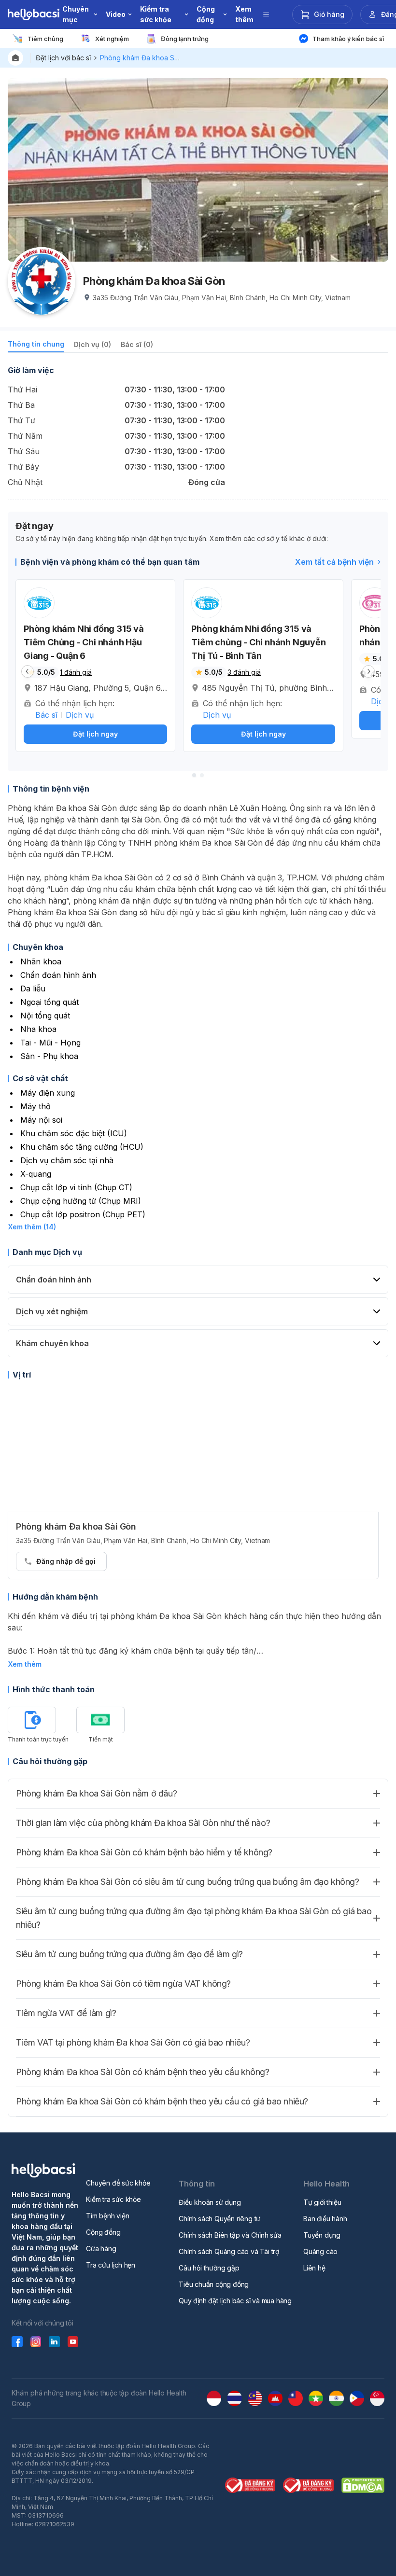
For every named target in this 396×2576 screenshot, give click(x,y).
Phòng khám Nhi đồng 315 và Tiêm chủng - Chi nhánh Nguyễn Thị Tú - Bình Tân (258, 642)
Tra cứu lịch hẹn (111, 2265)
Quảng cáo (320, 2251)
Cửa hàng (101, 2249)
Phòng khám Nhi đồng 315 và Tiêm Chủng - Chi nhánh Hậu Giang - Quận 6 (84, 642)
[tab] (36, 346)
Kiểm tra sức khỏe (113, 2199)
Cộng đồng (103, 2232)
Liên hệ (314, 2268)
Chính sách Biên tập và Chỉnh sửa (230, 2235)
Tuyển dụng (322, 2235)
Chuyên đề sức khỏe (118, 2183)
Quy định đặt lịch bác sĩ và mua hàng (235, 2301)
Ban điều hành (325, 2219)
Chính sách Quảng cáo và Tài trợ (229, 2251)
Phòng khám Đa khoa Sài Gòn (147, 58)
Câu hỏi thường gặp (209, 2268)
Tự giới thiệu (322, 2202)
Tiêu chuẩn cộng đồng (214, 2284)
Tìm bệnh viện (107, 2216)
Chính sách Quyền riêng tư (219, 2219)
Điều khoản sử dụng (210, 2202)
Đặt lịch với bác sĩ (63, 58)
